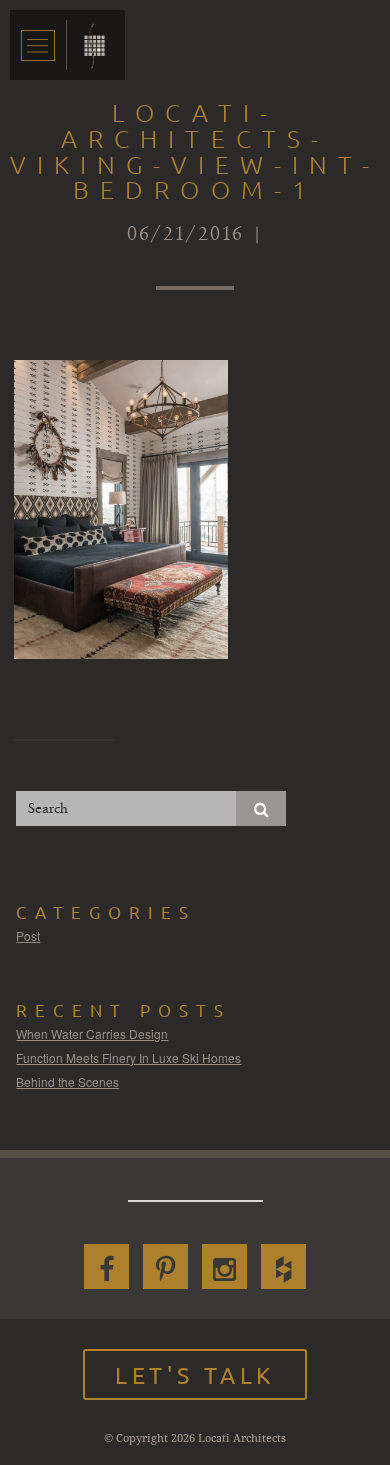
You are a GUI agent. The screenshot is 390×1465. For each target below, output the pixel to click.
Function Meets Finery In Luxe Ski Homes (128, 1057)
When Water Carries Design (92, 1033)
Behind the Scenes (67, 1081)
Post (28, 935)
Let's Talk (195, 1374)
